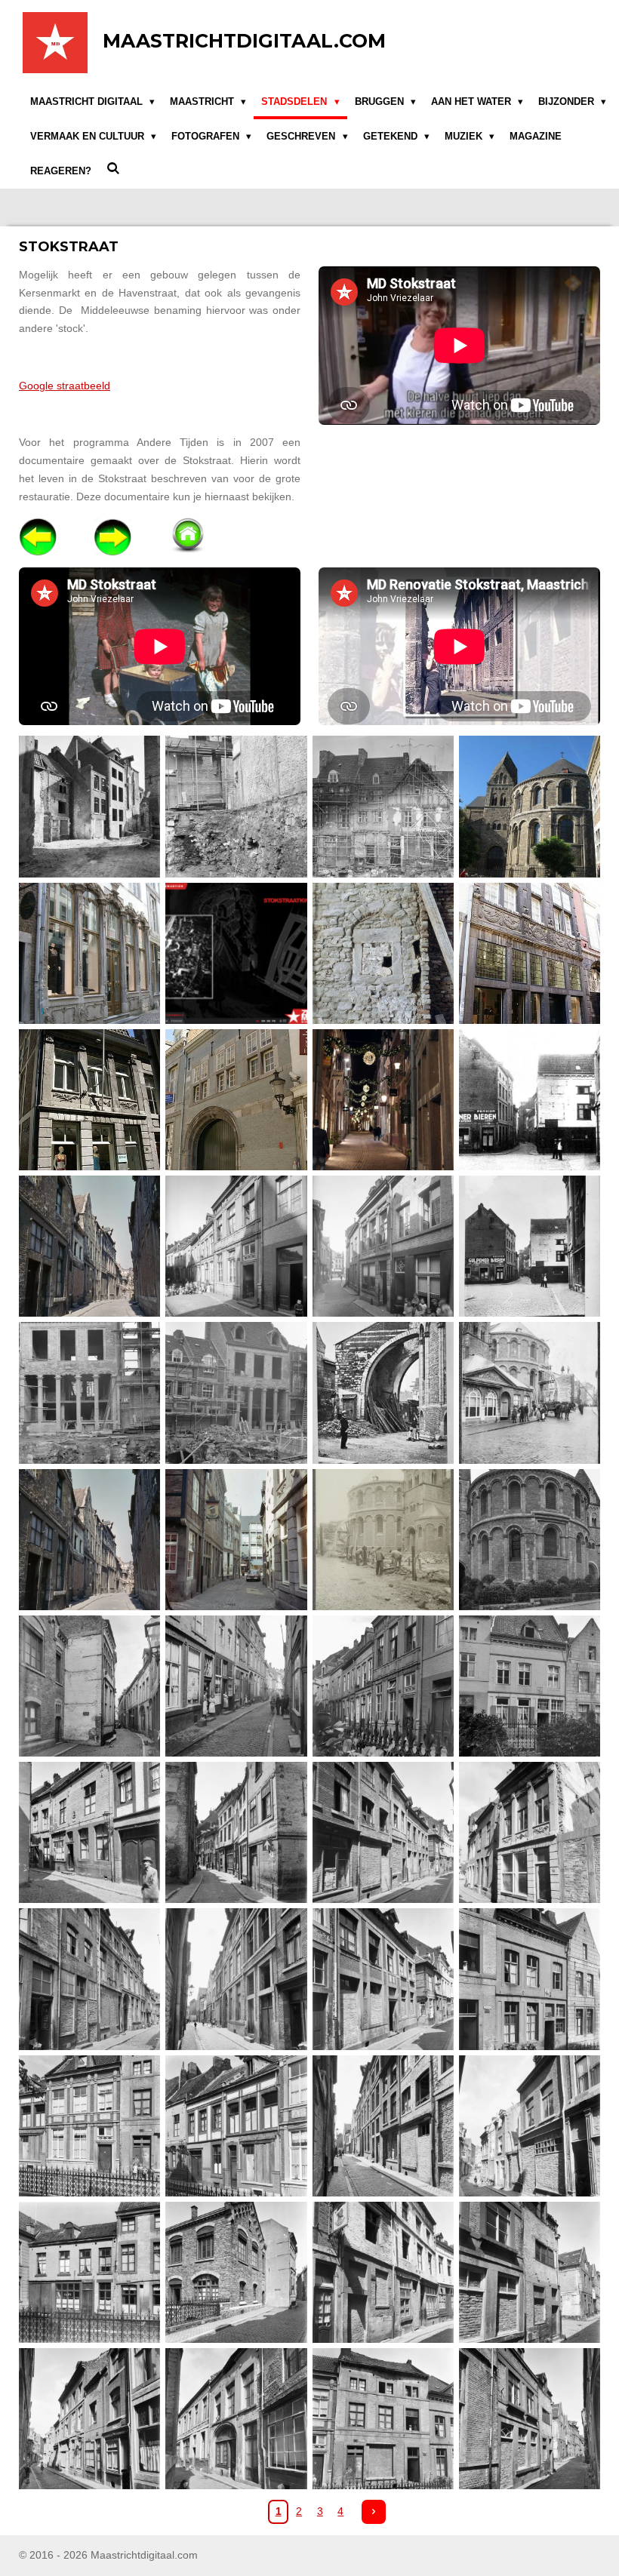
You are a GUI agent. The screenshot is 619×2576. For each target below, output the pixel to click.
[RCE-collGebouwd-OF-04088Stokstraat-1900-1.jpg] (383, 1539)
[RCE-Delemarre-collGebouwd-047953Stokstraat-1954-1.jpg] (236, 2419)
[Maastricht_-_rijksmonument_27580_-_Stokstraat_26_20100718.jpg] (529, 953)
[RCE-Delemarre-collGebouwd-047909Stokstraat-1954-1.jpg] (529, 1979)
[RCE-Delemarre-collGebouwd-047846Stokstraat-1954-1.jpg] (90, 1833)
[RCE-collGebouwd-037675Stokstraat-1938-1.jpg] (529, 1247)
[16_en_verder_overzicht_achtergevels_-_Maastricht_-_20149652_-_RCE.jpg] (90, 807)
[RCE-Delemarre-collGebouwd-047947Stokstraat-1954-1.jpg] (90, 2419)
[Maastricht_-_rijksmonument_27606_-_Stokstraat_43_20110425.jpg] (236, 1099)
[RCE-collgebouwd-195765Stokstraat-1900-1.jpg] (383, 1393)
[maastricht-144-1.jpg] (529, 1099)
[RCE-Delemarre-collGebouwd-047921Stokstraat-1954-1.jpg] (529, 2126)
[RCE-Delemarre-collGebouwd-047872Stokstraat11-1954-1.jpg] (529, 1833)
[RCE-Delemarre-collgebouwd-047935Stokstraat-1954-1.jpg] (529, 2272)
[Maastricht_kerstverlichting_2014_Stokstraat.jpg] (383, 1099)
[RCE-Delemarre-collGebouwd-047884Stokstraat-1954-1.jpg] (383, 1979)
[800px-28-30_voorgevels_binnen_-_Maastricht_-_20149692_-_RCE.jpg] (383, 807)
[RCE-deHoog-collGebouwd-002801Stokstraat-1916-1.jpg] (529, 1539)
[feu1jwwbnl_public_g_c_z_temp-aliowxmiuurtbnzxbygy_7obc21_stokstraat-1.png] (236, 953)
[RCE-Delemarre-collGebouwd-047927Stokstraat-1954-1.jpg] (383, 2272)
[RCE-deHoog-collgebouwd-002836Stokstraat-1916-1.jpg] (236, 1686)
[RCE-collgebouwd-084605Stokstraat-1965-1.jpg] (236, 1393)
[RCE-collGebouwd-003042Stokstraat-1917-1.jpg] (383, 1247)
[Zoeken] (113, 169)
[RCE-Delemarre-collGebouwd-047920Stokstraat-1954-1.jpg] (383, 2126)
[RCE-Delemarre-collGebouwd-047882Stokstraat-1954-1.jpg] (236, 1979)
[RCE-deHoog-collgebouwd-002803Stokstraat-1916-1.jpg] (90, 1686)
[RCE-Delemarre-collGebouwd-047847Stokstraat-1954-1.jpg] (236, 1833)
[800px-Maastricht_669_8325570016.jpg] (529, 807)
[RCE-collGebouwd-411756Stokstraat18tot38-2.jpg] (90, 1539)
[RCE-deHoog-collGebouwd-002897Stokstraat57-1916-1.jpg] (529, 1686)
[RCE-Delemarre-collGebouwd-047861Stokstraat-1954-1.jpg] (383, 1833)
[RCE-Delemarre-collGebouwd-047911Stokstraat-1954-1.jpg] (236, 2126)
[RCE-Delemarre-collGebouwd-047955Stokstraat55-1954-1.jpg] (383, 2419)
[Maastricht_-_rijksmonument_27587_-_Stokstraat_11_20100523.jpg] (90, 1099)
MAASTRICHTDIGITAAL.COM (244, 41)
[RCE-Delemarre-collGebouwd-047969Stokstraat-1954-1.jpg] (529, 2419)
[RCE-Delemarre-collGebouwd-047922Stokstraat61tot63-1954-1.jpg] (90, 2272)
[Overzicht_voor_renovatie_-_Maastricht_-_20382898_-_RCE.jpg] (90, 1247)
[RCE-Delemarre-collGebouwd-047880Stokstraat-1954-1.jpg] (90, 1979)
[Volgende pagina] (374, 2512)
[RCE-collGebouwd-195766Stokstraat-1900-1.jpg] (529, 1393)
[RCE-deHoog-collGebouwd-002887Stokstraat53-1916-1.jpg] (383, 1686)
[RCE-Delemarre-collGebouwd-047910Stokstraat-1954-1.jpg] (90, 2126)
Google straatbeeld (65, 386)
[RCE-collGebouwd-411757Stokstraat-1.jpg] (236, 1539)
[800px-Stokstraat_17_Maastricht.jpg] (90, 953)
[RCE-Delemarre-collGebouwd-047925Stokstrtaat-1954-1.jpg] (236, 2272)
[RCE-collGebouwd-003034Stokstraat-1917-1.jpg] (236, 1247)
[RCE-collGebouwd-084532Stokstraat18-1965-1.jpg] (90, 1393)
